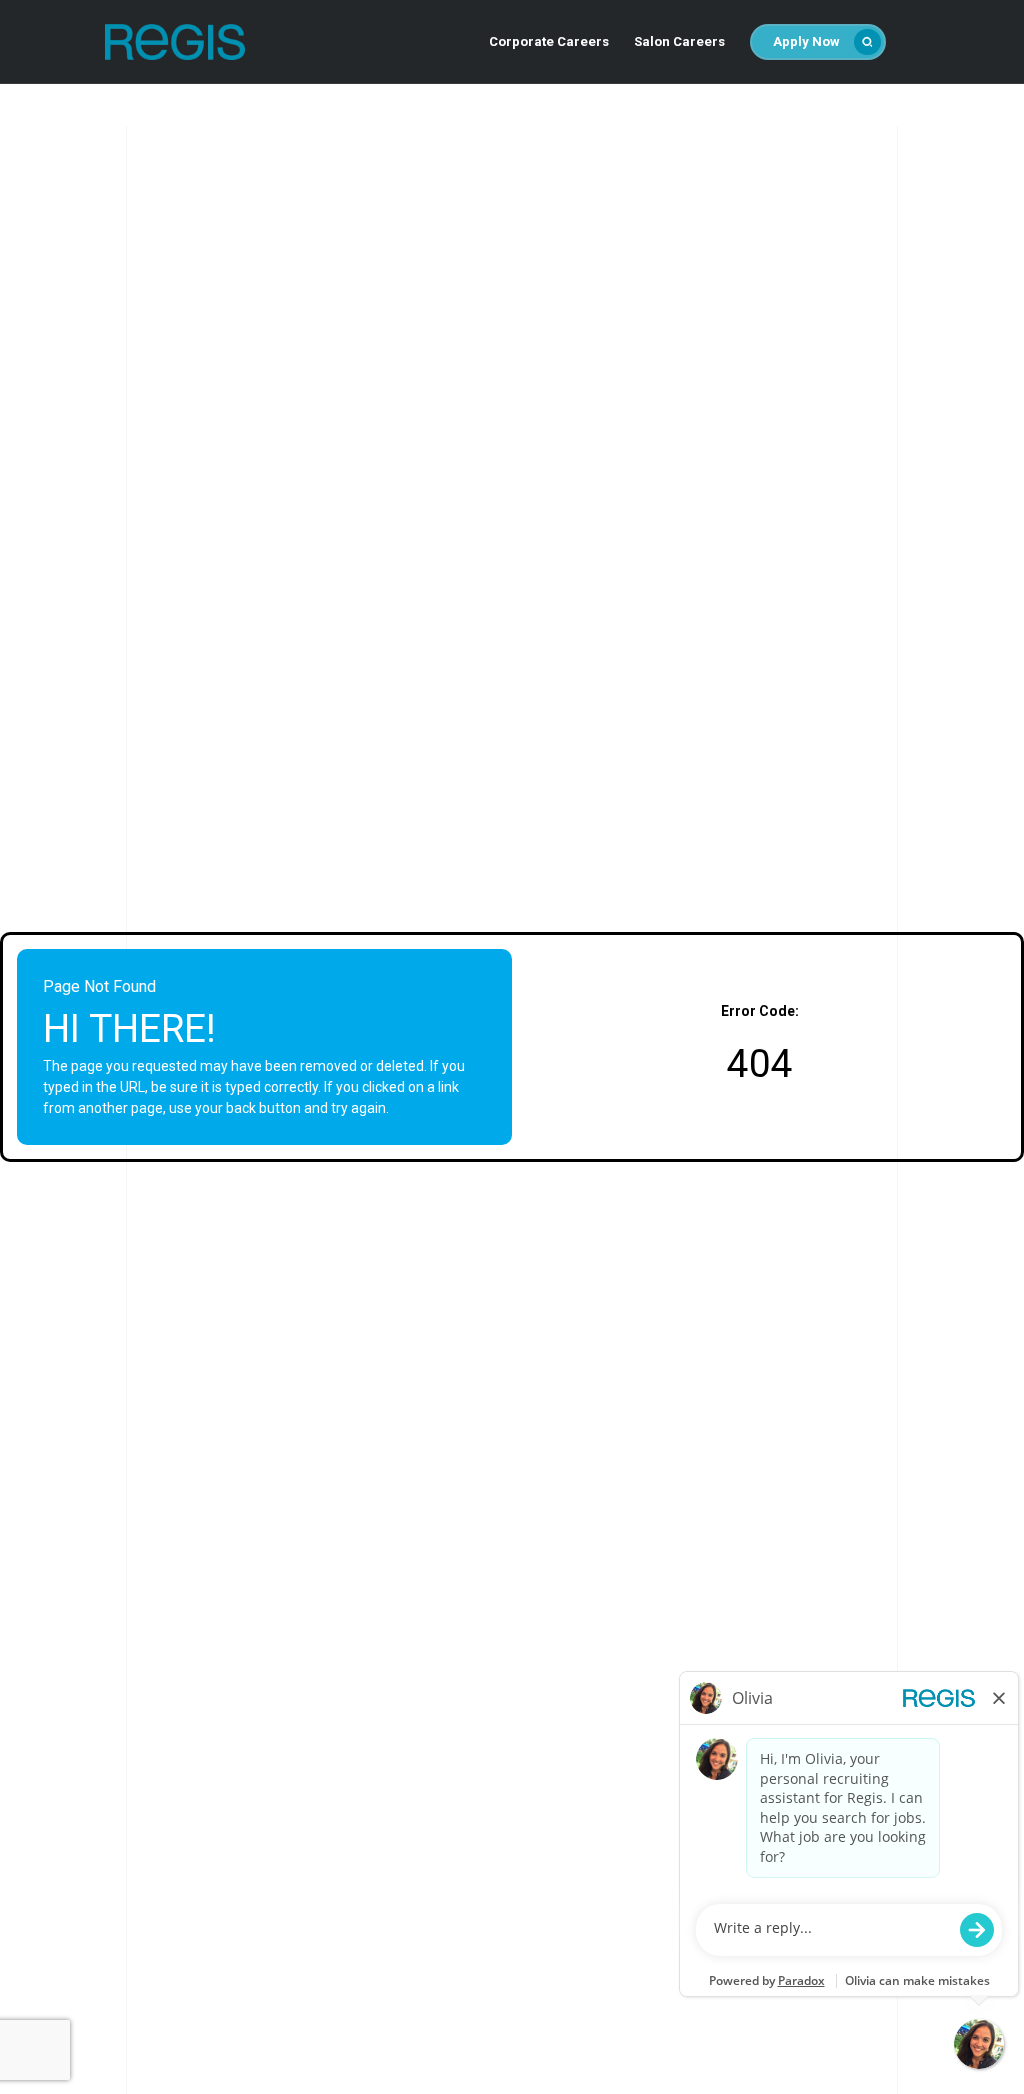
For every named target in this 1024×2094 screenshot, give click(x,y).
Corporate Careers (549, 41)
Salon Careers (679, 41)
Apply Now (806, 41)
